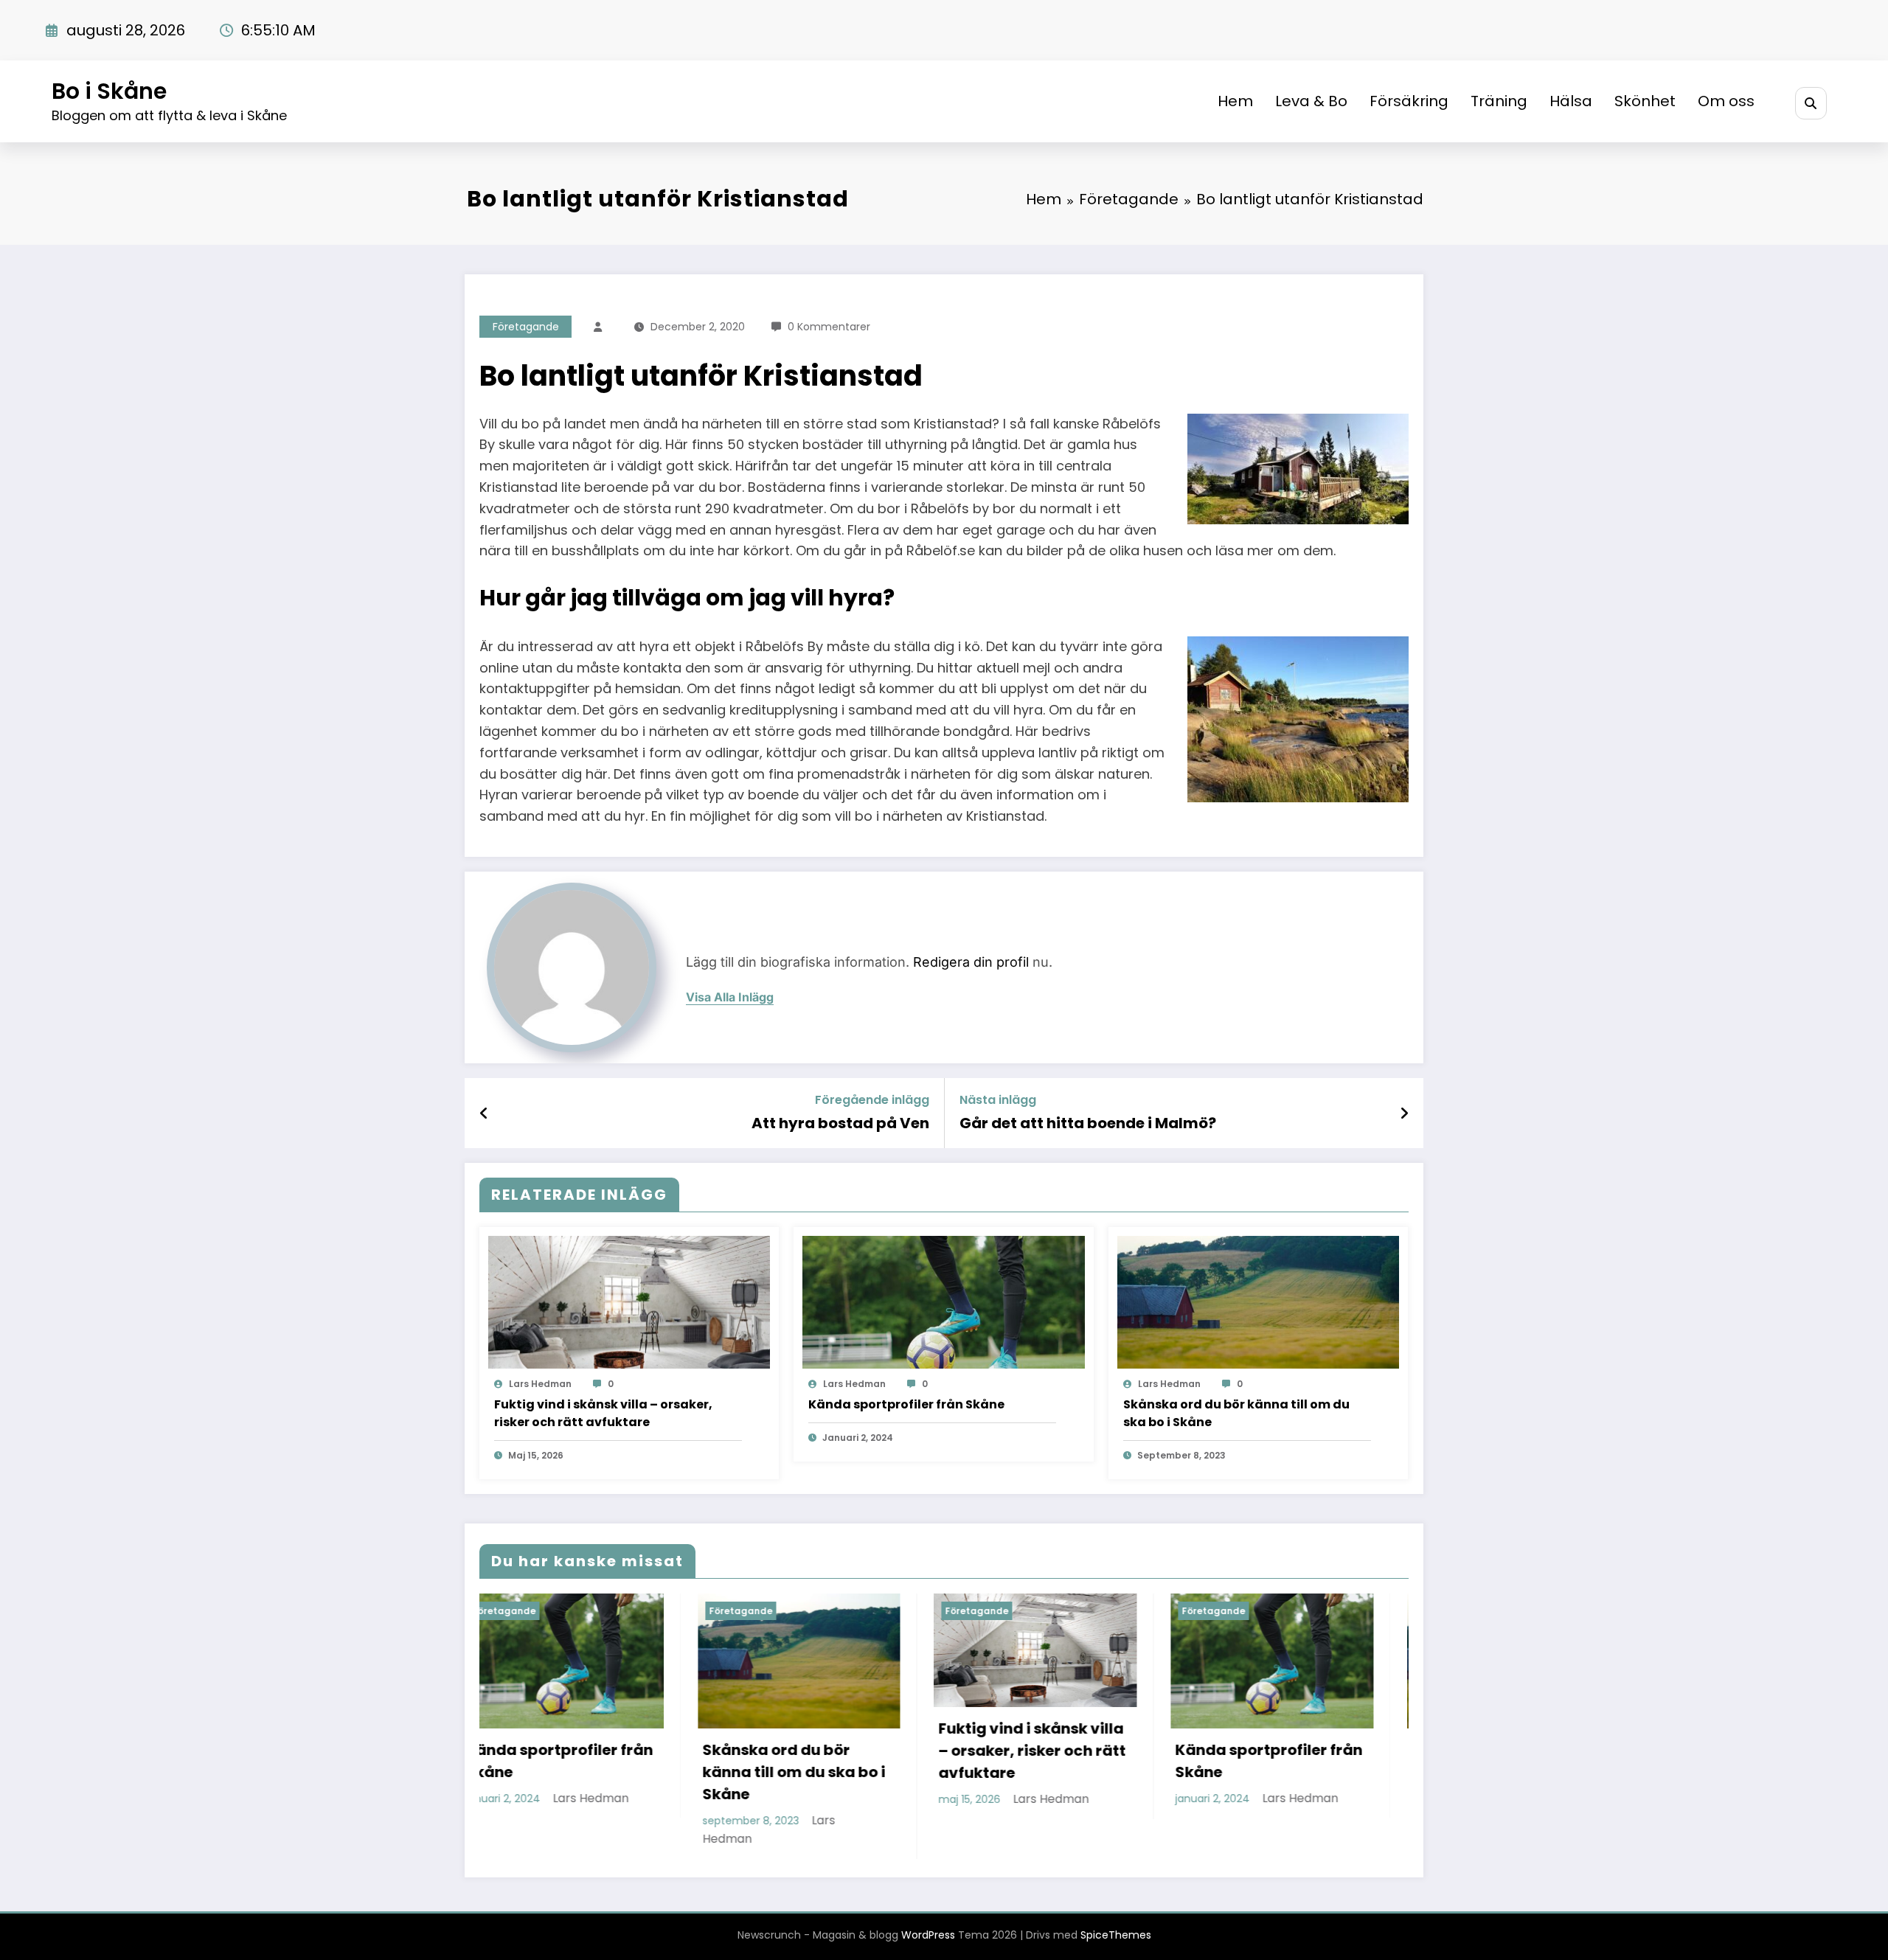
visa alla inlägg (730, 997)
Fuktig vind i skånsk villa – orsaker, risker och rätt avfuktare (603, 1413)
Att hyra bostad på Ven (840, 1123)
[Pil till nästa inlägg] (1404, 1113)
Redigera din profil (971, 962)
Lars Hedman (540, 1384)
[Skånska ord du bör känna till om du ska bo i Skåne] (1258, 1302)
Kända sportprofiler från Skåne (906, 1404)
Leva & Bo (1311, 101)
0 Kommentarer (829, 327)
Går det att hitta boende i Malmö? (1088, 1123)
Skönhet (1645, 101)
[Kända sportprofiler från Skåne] (943, 1302)
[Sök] (1811, 103)
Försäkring (1409, 101)
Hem (1235, 101)
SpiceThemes (1116, 1935)
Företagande (526, 327)
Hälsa (1571, 101)
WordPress (928, 1935)
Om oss (1726, 101)
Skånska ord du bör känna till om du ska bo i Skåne (1236, 1413)
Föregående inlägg (872, 1100)
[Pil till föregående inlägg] (484, 1113)
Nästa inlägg (998, 1100)
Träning (1499, 101)
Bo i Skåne (109, 91)
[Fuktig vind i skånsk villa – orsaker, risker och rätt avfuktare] (629, 1302)
